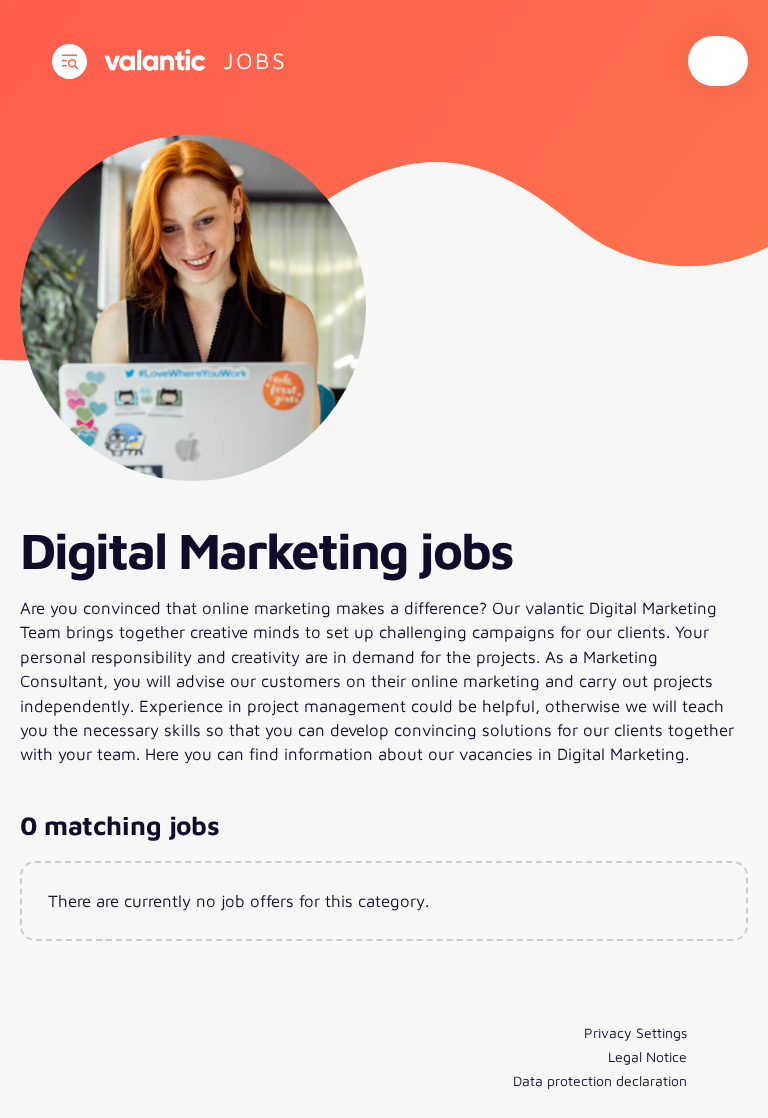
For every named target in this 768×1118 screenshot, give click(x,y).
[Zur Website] (155, 60)
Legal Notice (647, 1056)
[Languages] (718, 61)
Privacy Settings (635, 1032)
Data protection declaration (600, 1080)
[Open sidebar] (69, 61)
